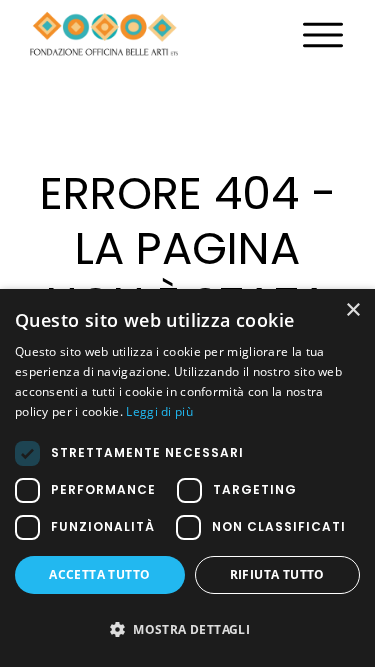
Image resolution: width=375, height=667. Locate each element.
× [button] (352, 310)
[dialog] (187, 478)
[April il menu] (323, 35)
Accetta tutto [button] (99, 574)
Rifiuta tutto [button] (277, 574)
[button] (187, 629)
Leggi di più (159, 411)
